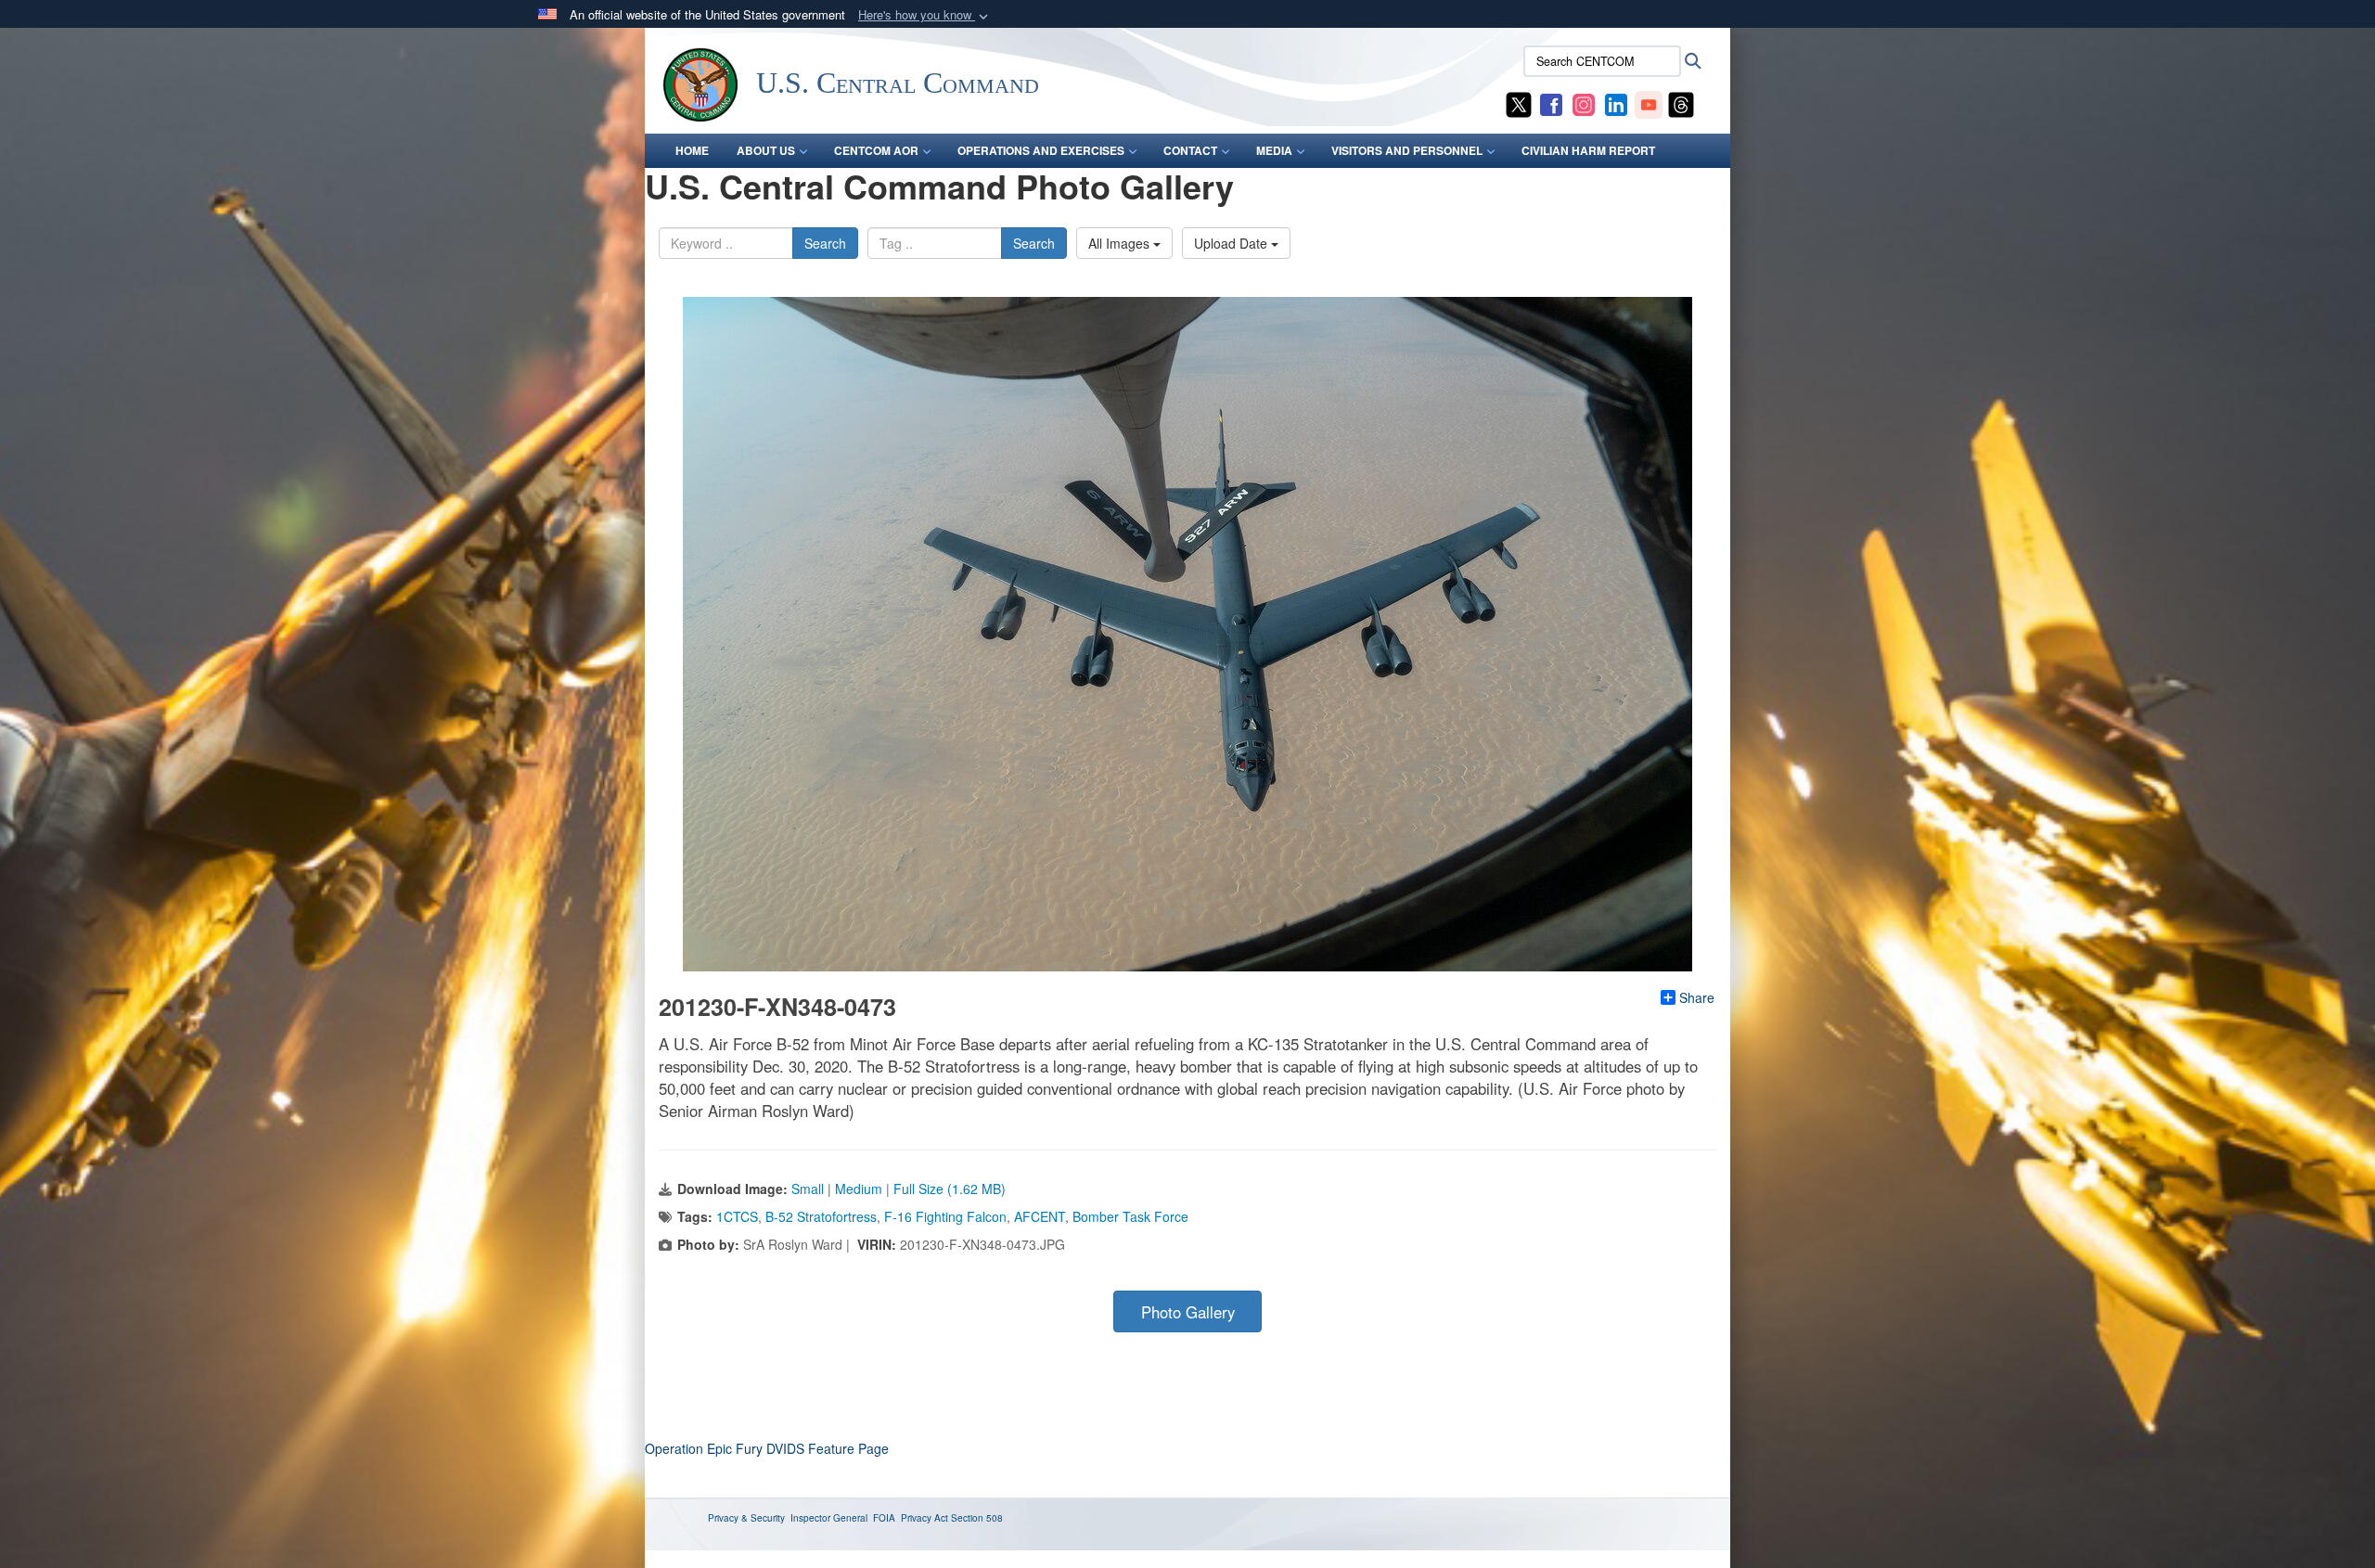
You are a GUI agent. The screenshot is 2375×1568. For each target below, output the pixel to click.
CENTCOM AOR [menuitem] (876, 150)
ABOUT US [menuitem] (766, 150)
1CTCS (737, 1216)
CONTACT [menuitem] (1190, 150)
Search (825, 243)
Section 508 (977, 1518)
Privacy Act (924, 1518)
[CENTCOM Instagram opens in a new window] (1584, 103)
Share (1697, 997)
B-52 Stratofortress (821, 1216)
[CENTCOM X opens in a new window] (1519, 103)
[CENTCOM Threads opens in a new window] (1681, 103)
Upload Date (1232, 243)
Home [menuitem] (692, 150)
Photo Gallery (1188, 1312)
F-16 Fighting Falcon (945, 1216)
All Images (1121, 243)
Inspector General (829, 1518)
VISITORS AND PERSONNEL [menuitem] (1407, 150)
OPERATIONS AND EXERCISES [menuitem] (1041, 150)
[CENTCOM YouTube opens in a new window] (1649, 103)
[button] (925, 15)
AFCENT (1040, 1216)
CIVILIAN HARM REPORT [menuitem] (1588, 150)
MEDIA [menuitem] (1274, 150)
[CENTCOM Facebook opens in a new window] (1551, 103)
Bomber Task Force (1130, 1216)
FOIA (884, 1518)
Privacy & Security (746, 1518)
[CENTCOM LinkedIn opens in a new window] (1616, 103)
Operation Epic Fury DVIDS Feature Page (767, 1448)
